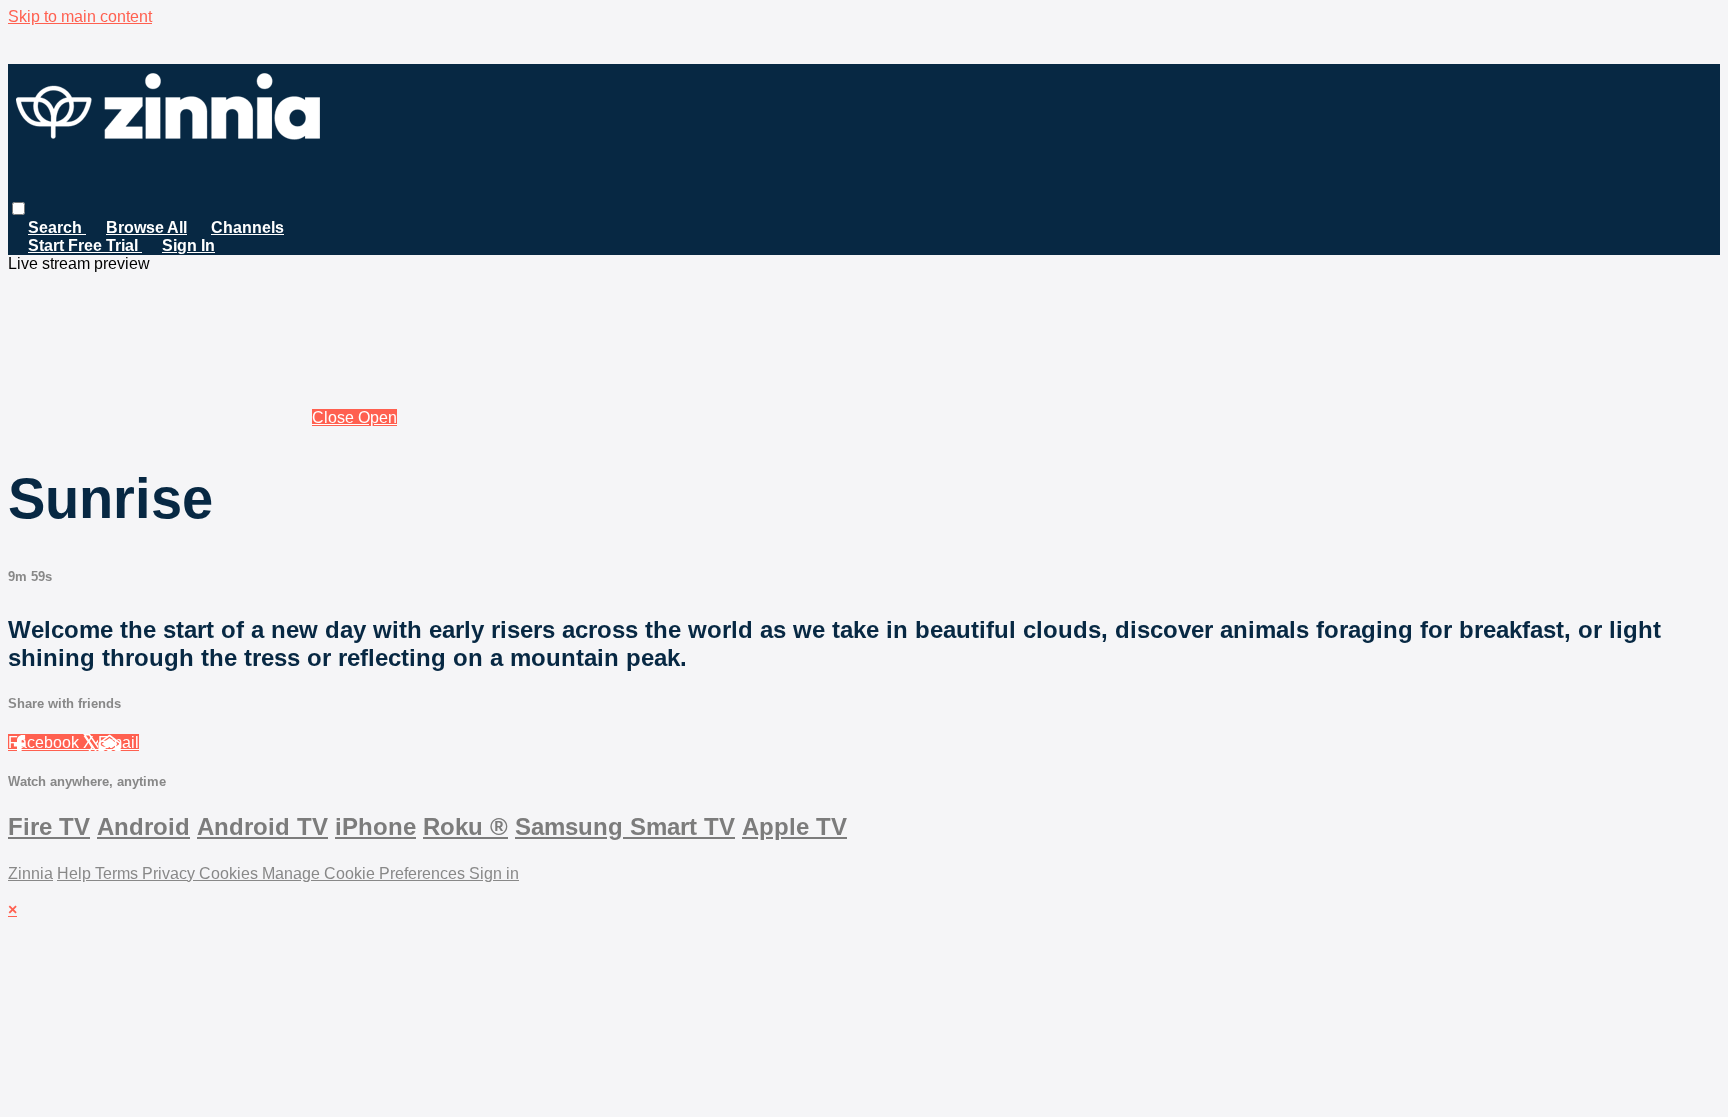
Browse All (146, 227)
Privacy (170, 873)
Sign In (188, 245)
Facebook (45, 742)
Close (335, 417)
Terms (118, 873)
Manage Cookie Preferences (365, 873)
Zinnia (30, 873)
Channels (247, 227)
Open (377, 417)
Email (118, 742)
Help (76, 873)
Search (57, 227)
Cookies (230, 873)
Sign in (494, 873)
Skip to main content (80, 16)
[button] (18, 208)
